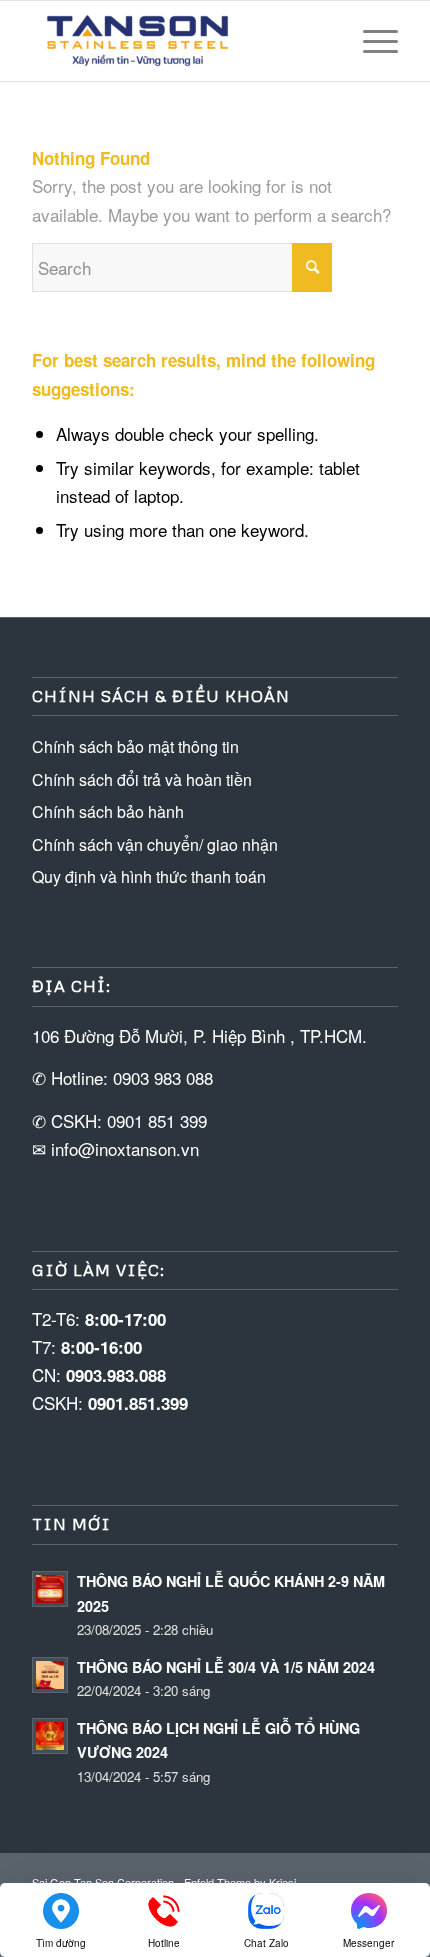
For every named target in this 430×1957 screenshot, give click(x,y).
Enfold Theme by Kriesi (240, 1882)
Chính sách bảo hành (108, 811)
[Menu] (370, 41)
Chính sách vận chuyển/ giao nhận (155, 844)
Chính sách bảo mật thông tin (135, 746)
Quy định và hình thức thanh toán (149, 876)
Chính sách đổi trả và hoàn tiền (142, 779)
